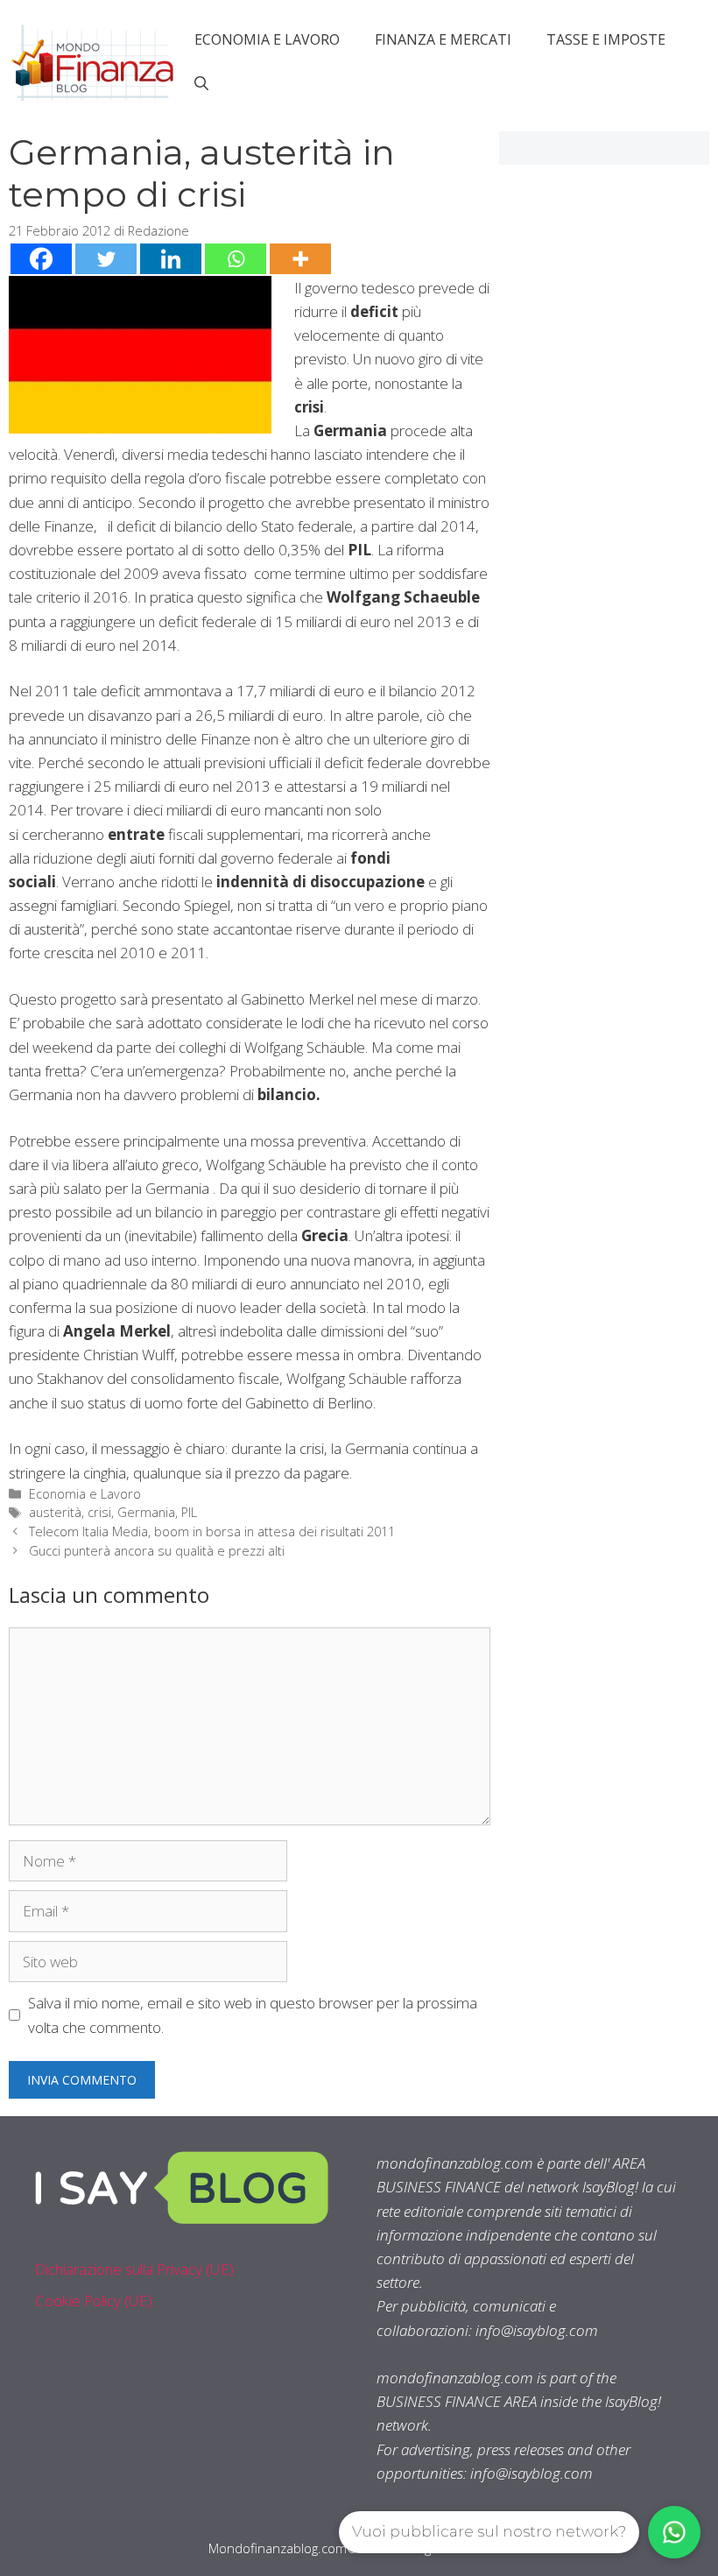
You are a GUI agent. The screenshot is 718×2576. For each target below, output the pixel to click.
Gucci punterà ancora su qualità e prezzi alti (157, 1551)
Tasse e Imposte (606, 39)
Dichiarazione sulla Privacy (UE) (134, 2269)
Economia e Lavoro (267, 39)
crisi (99, 1512)
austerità (55, 1512)
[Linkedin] (171, 259)
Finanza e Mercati (443, 39)
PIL (189, 1512)
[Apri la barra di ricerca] (201, 83)
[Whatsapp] (236, 259)
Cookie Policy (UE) (94, 2301)
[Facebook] (41, 259)
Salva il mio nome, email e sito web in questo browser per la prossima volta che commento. (253, 2015)
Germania (146, 1512)
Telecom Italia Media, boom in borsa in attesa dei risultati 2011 (212, 1531)
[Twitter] (106, 259)
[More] (300, 259)
